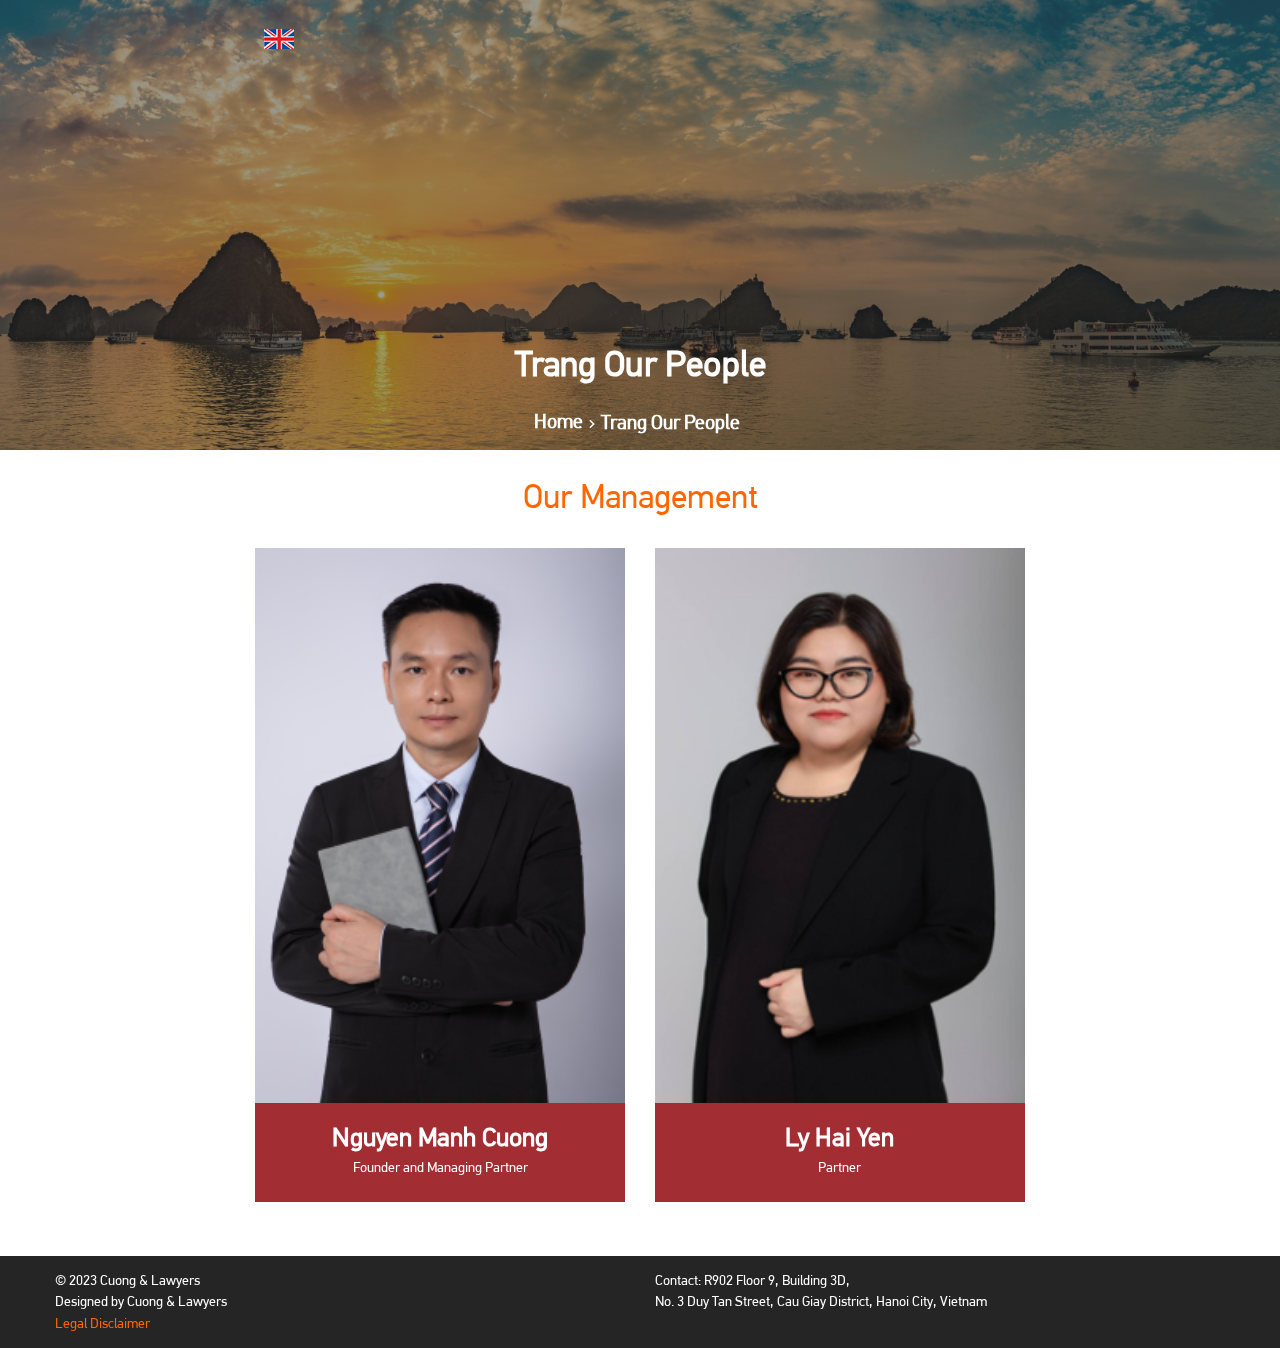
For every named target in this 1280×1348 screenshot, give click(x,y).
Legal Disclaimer (102, 1323)
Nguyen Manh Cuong (440, 1137)
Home (558, 422)
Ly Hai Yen (839, 1137)
